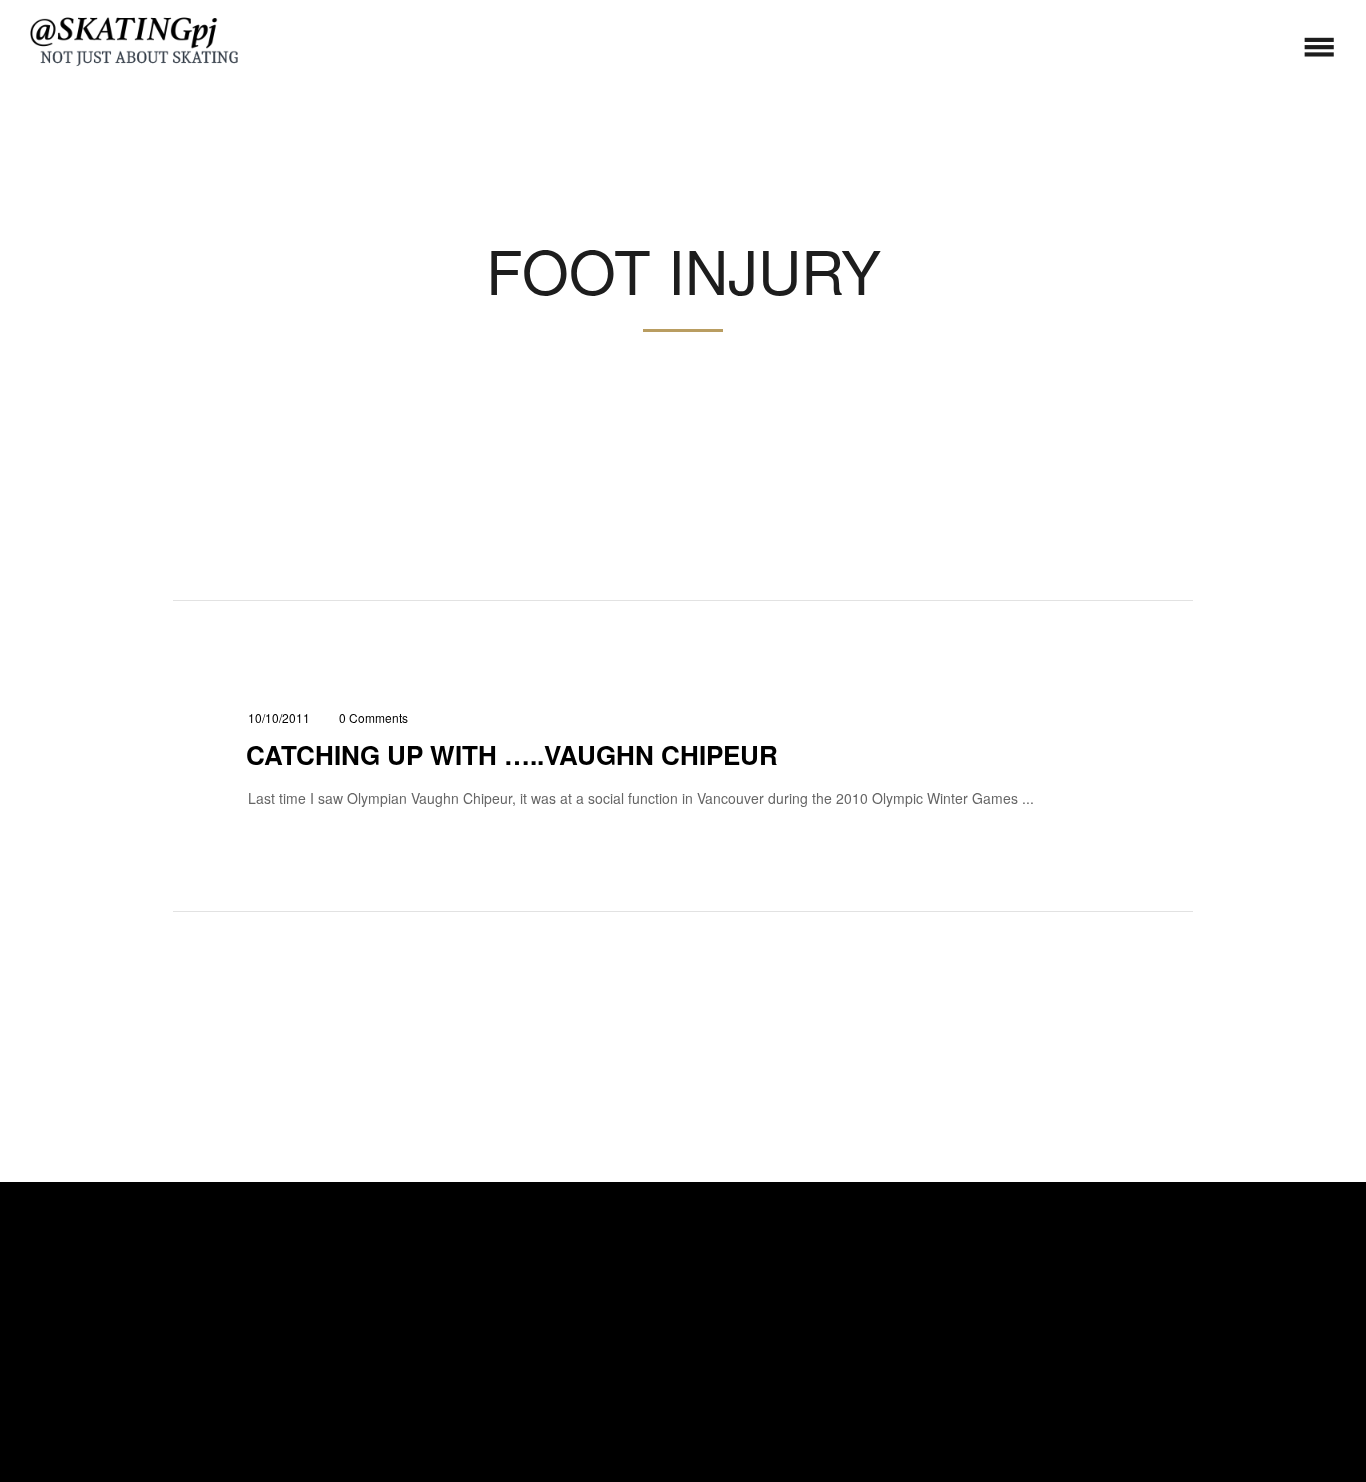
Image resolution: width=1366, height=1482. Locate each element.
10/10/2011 (279, 717)
